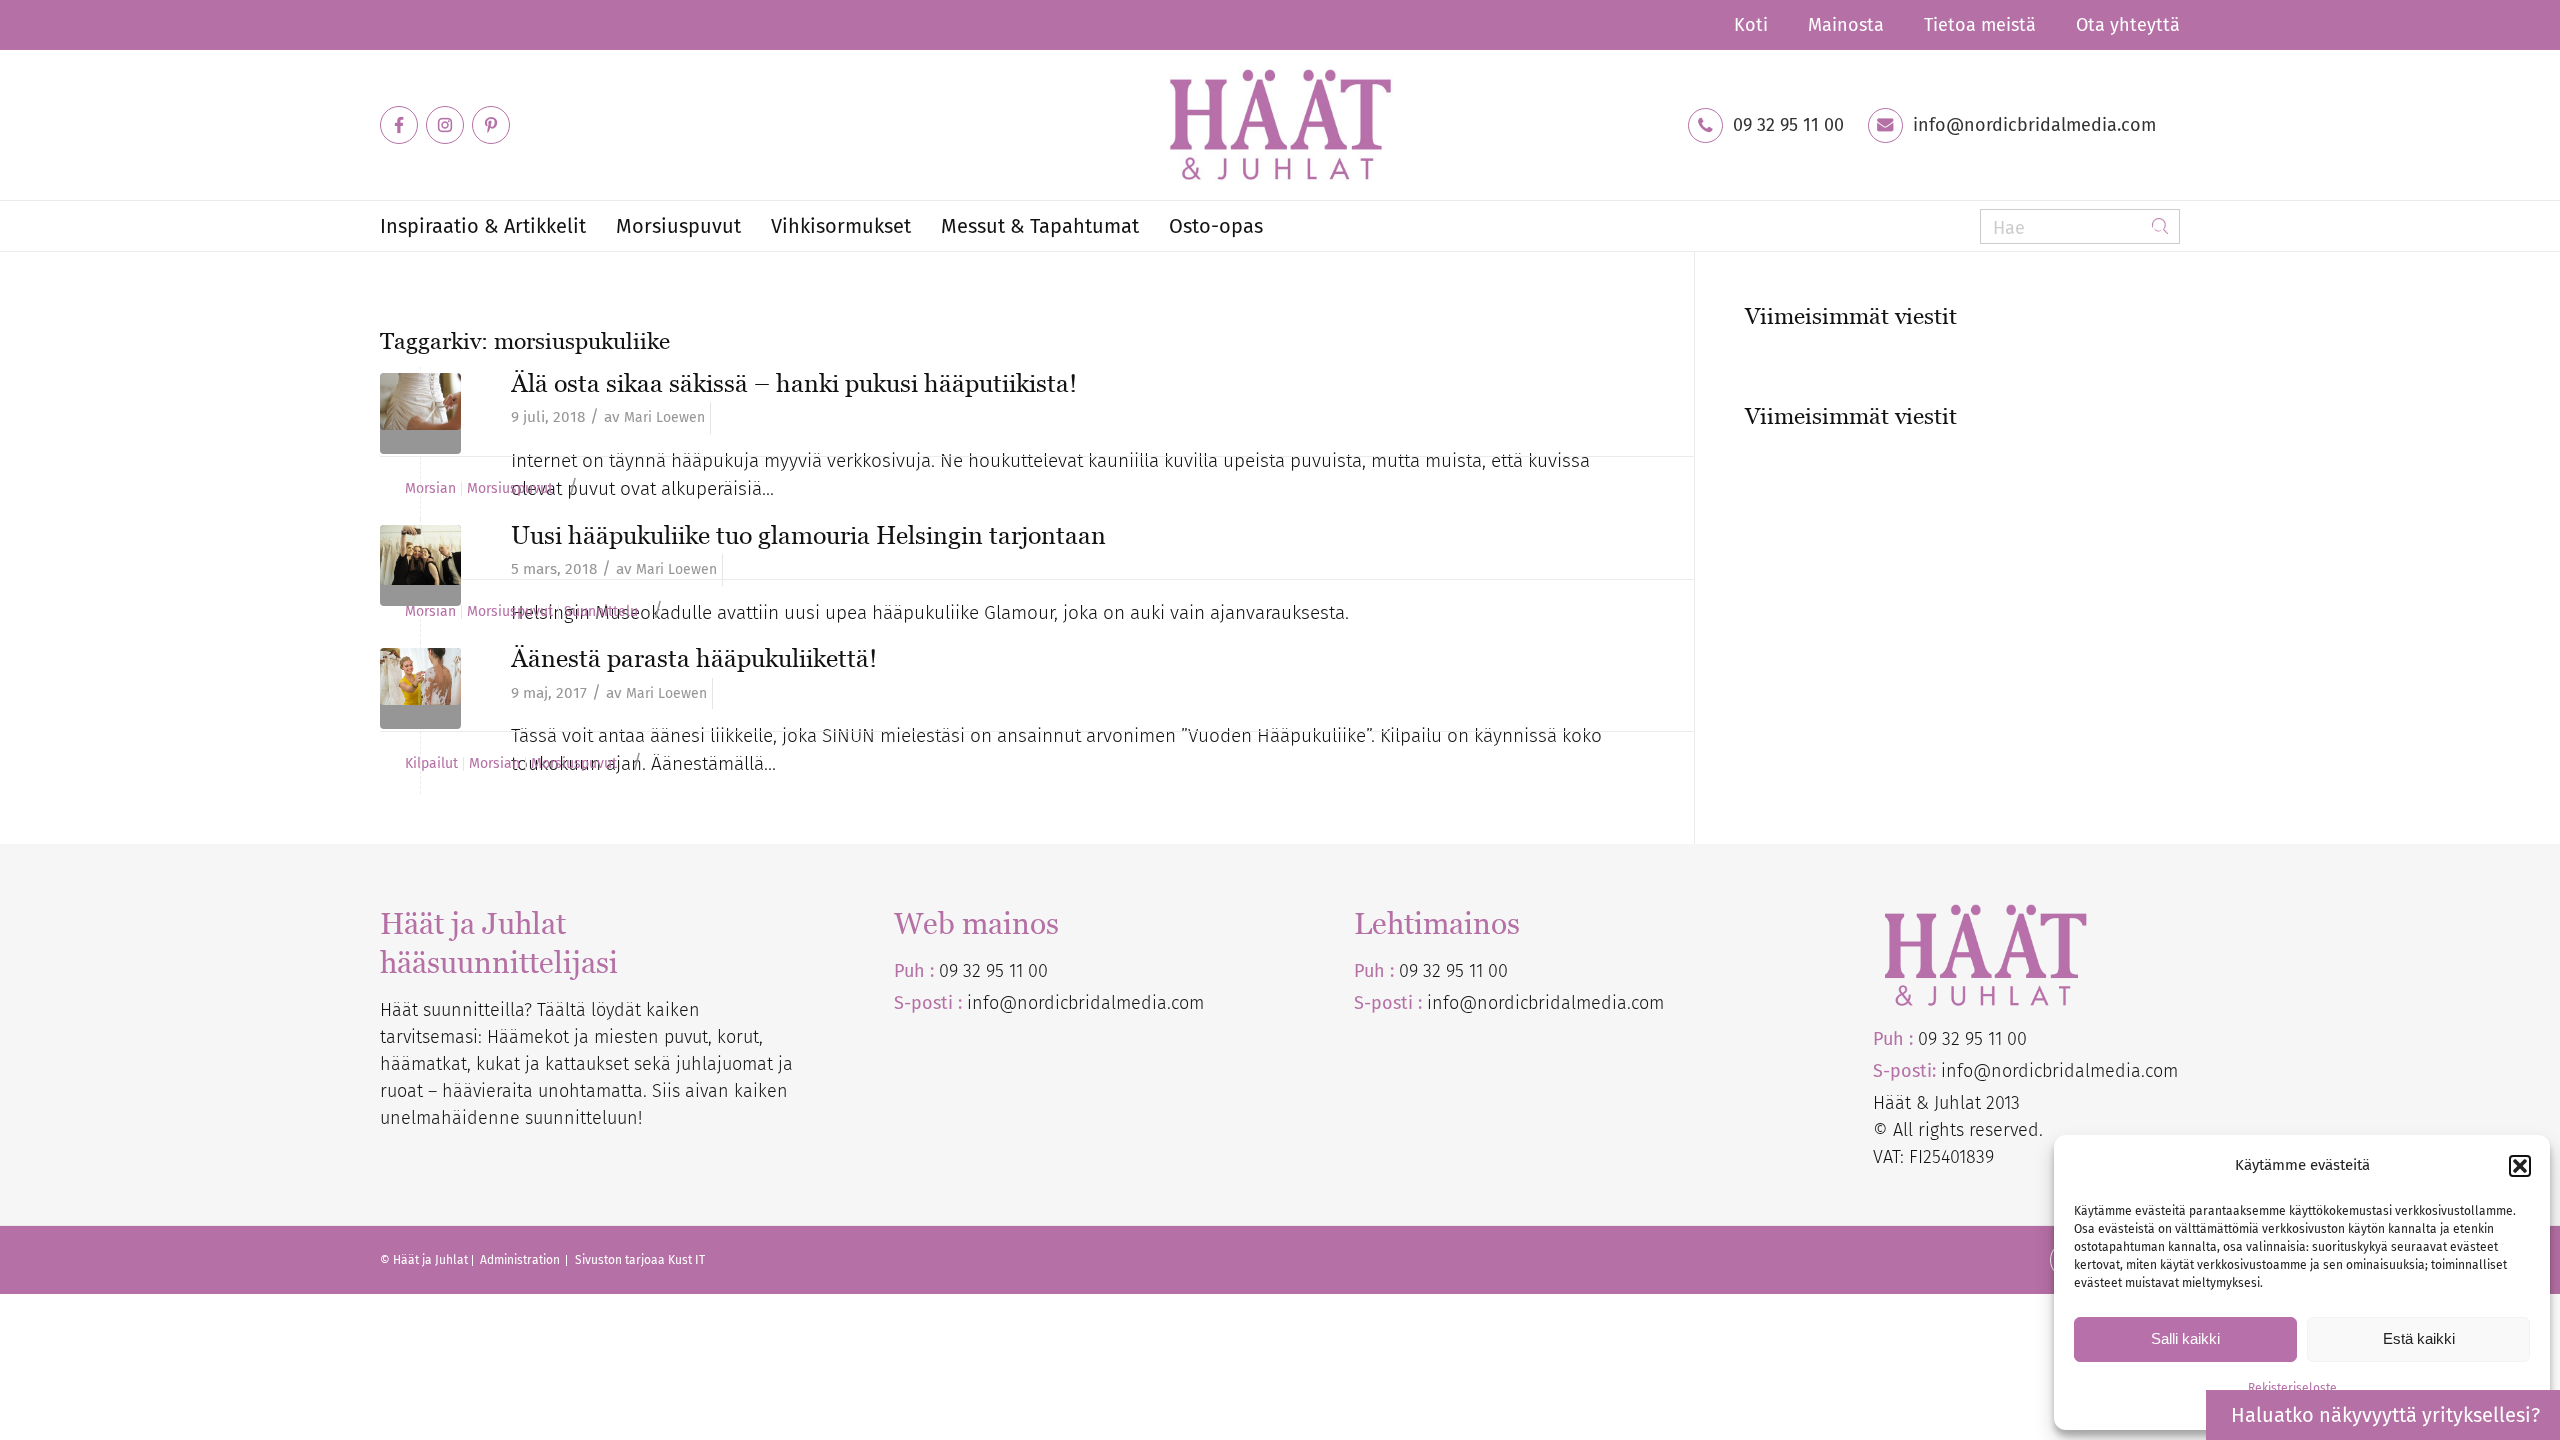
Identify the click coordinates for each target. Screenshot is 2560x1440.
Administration (521, 1260)
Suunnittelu (601, 612)
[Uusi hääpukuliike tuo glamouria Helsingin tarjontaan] (420, 565)
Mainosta (1846, 25)
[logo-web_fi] (1279, 125)
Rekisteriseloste (2292, 1388)
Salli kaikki (2185, 1338)
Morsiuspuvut (510, 489)
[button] (2520, 1166)
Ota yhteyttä (2128, 25)
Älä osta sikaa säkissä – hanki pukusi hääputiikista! (794, 383)
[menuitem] (1751, 25)
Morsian (430, 489)
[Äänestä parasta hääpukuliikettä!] (420, 688)
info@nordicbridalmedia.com (2034, 125)
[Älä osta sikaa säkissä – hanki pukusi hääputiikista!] (420, 413)
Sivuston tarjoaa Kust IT (640, 1260)
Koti (1751, 25)
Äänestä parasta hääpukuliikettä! (694, 658)
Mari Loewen (664, 417)
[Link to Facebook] (399, 125)
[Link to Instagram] (445, 125)
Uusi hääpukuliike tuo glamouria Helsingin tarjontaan (808, 535)
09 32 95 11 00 (1788, 125)
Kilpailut (431, 764)
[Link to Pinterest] (491, 125)
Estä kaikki (2419, 1338)
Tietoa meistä (1980, 25)
